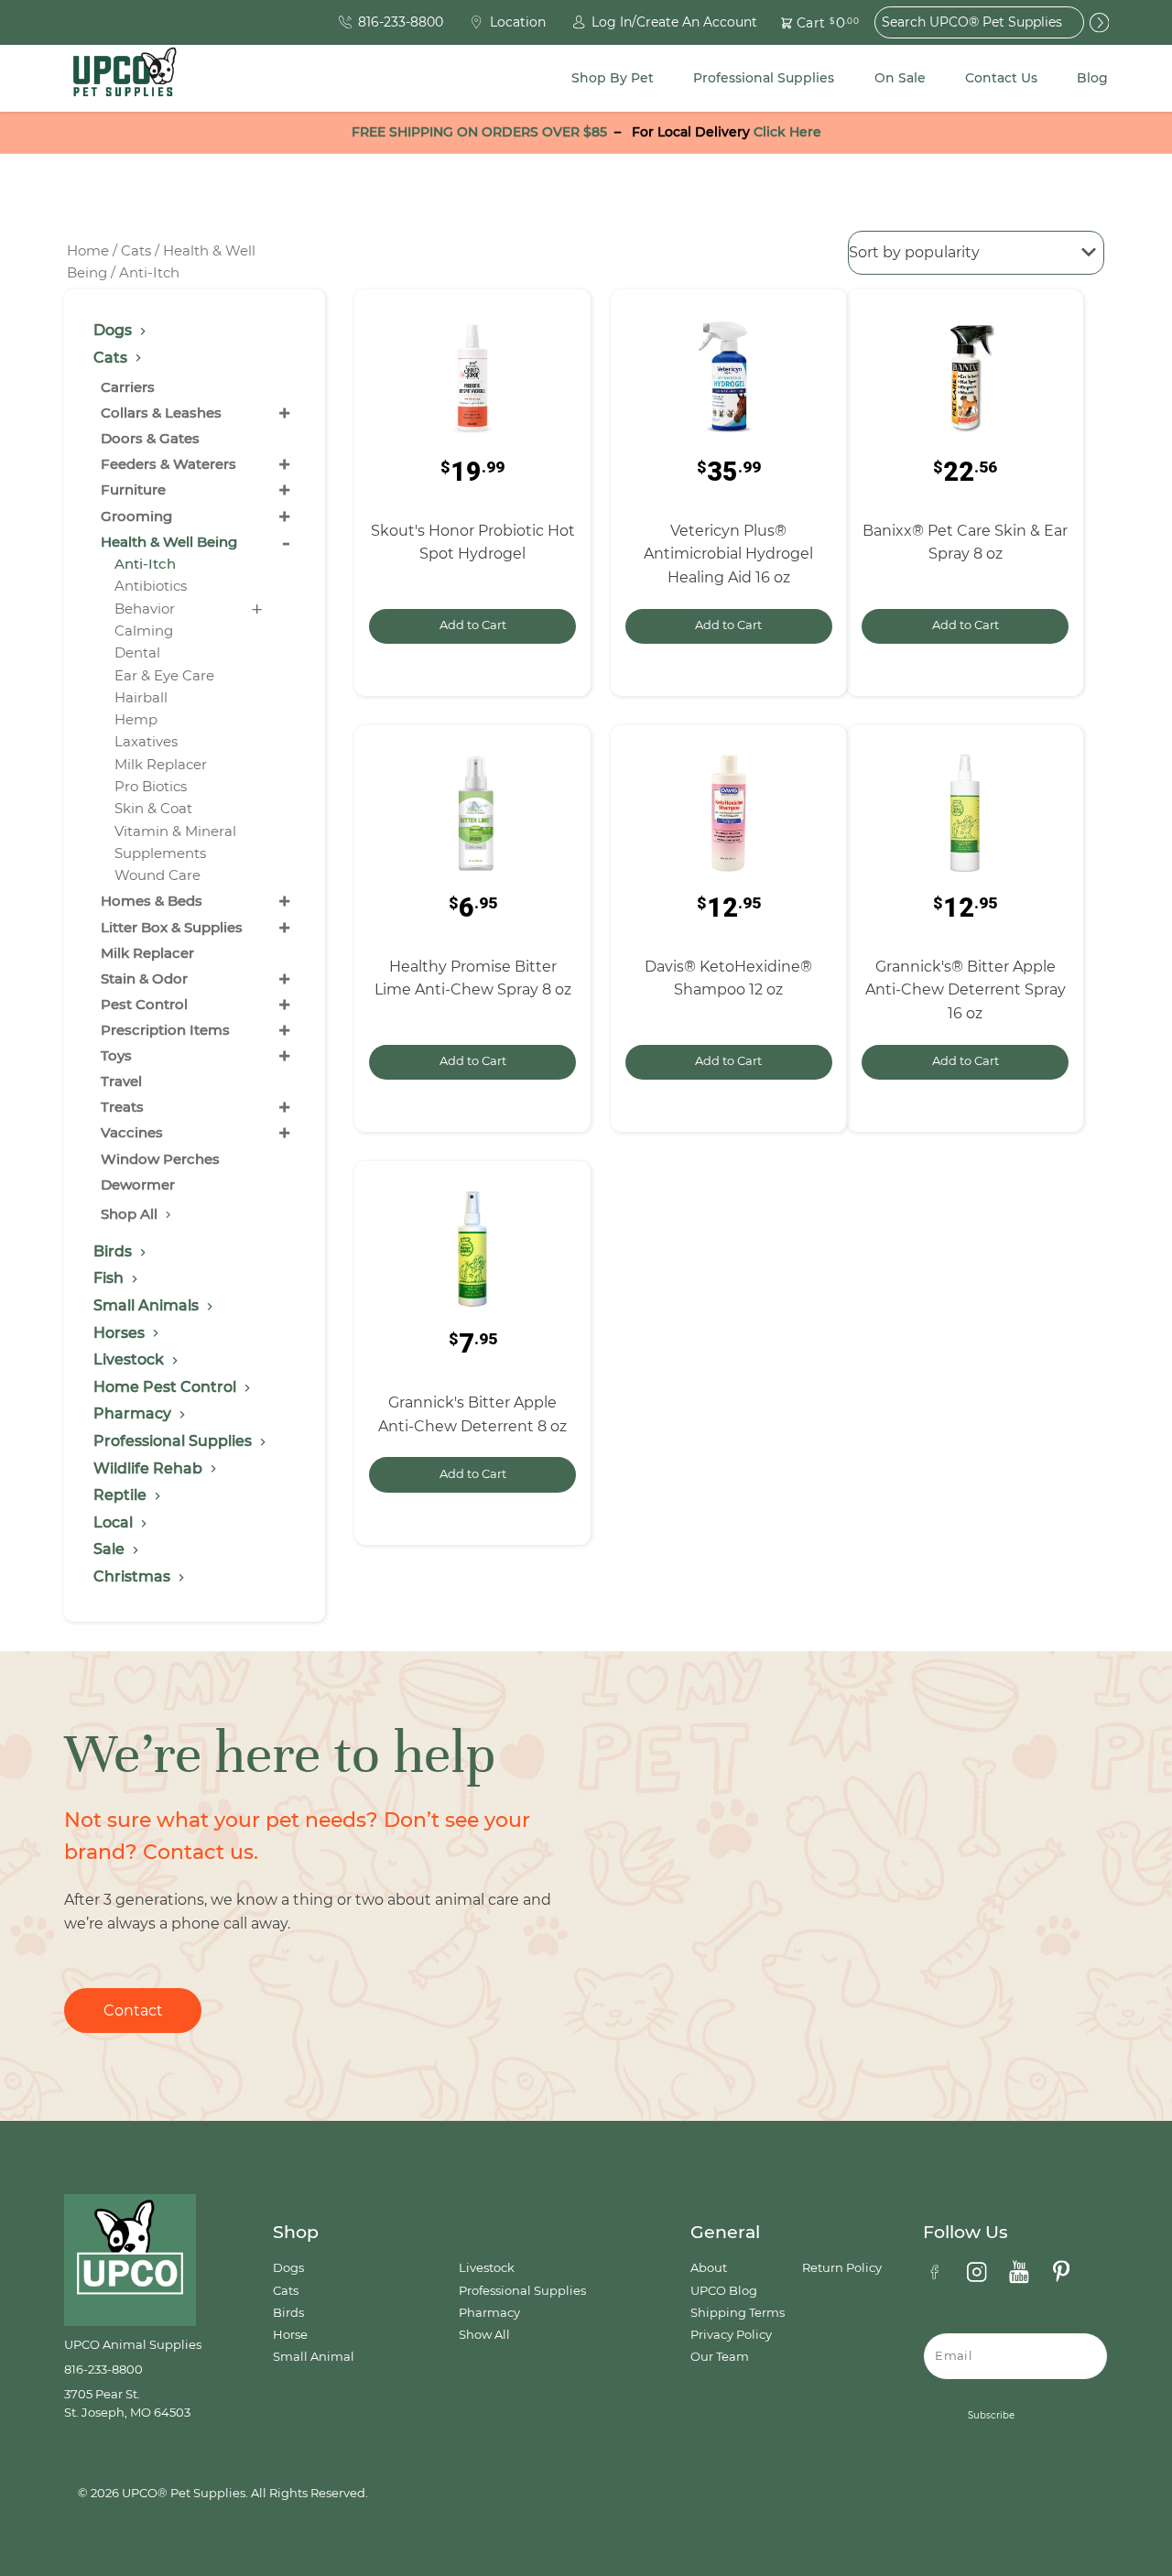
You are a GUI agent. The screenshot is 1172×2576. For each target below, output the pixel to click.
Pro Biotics (151, 786)
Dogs (288, 2268)
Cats (136, 251)
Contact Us (1001, 78)
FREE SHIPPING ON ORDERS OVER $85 (479, 132)
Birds (288, 2313)
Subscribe (991, 2415)
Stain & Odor (144, 978)
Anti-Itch (145, 564)
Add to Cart (473, 625)
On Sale (900, 78)
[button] (809, 22)
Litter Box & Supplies (172, 927)
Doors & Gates (150, 438)
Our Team (720, 2357)
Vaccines (132, 1132)
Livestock (487, 2268)
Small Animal (314, 2357)
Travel (121, 1081)
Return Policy (842, 2268)
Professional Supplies (764, 78)
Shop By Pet (613, 78)
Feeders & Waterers (168, 464)
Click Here (787, 132)
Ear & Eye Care (164, 675)
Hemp (136, 719)
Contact (133, 2011)
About (709, 2268)
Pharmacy (489, 2313)
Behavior (145, 609)
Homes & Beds (152, 901)
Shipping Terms (738, 2313)
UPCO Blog (724, 2291)
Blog (1092, 78)
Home (88, 251)
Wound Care (157, 875)
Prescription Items (165, 1030)
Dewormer (138, 1185)
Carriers (128, 387)
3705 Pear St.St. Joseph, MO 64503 (127, 2403)
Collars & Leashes (161, 413)
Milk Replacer (161, 764)
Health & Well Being (169, 542)
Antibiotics (151, 586)
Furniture (133, 489)
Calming (144, 630)
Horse (290, 2335)
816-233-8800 (103, 2369)
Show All (484, 2335)
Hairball (141, 697)
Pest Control (144, 1004)
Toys (116, 1055)
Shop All (131, 1214)
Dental (137, 652)
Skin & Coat (153, 808)
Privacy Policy (731, 2335)
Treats (122, 1107)
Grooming (136, 516)
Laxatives (146, 741)
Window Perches (160, 1159)
